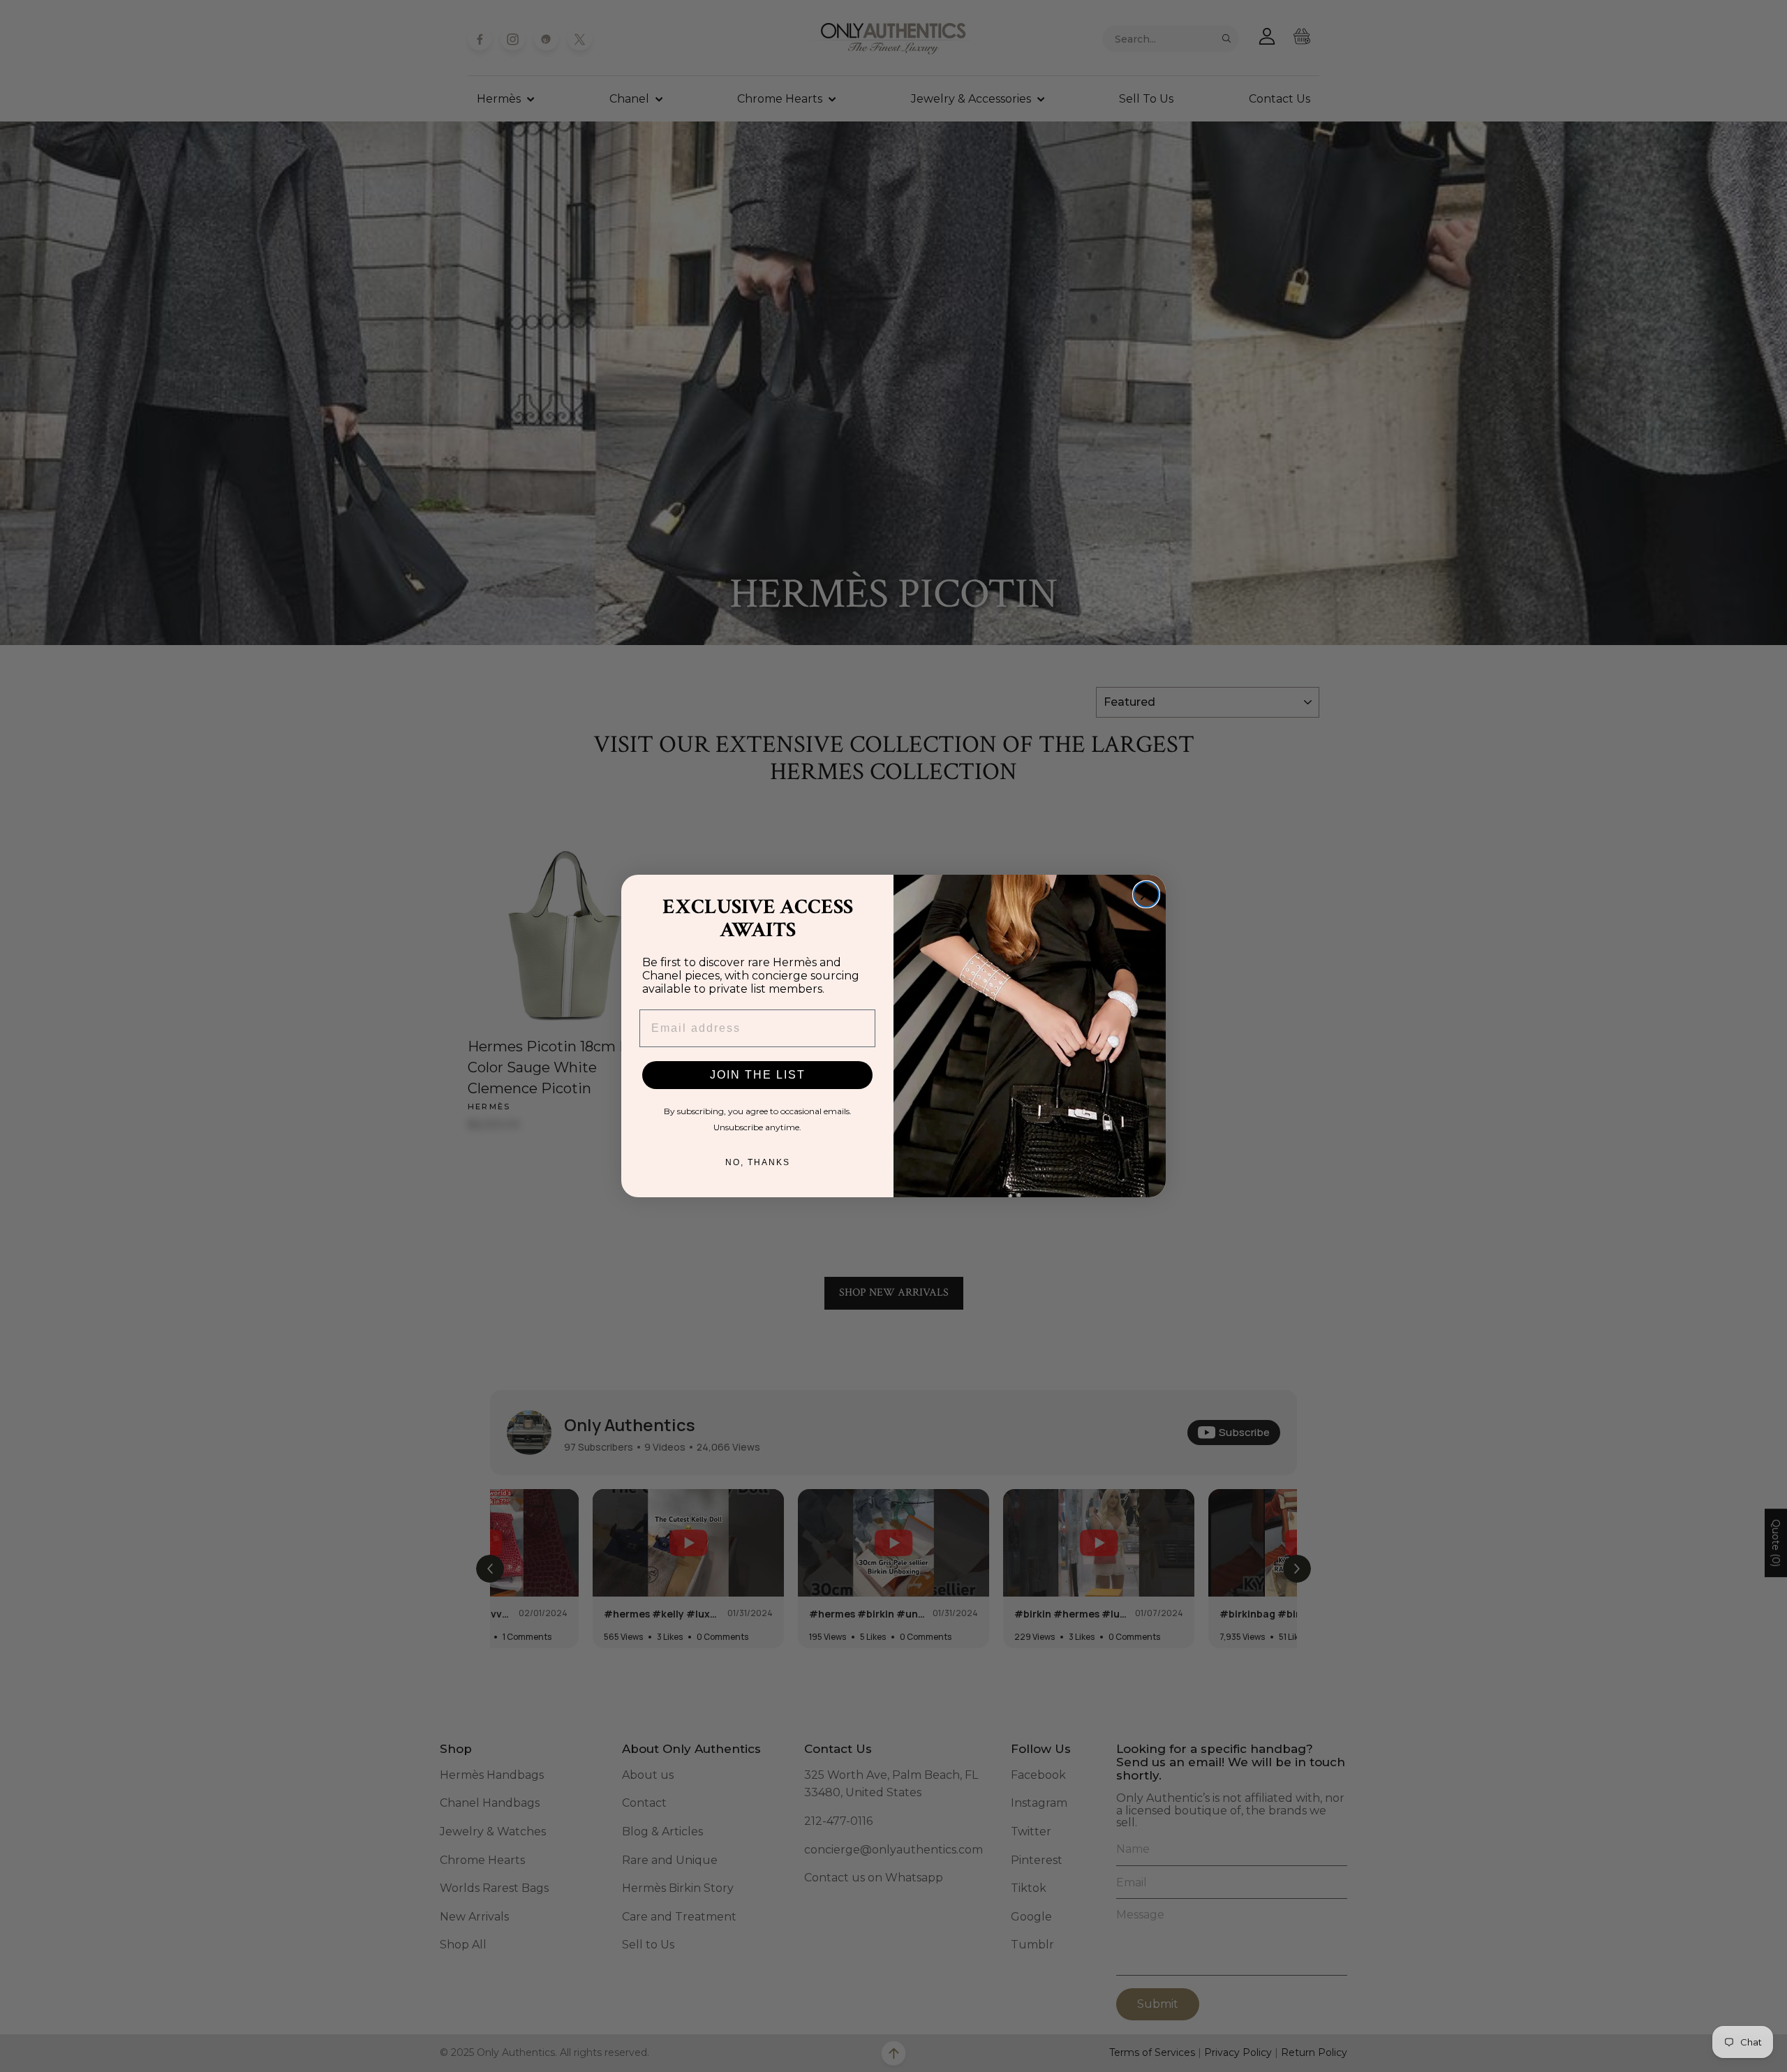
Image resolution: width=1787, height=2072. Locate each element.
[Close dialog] (1146, 894)
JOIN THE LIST (758, 1075)
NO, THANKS (758, 1162)
